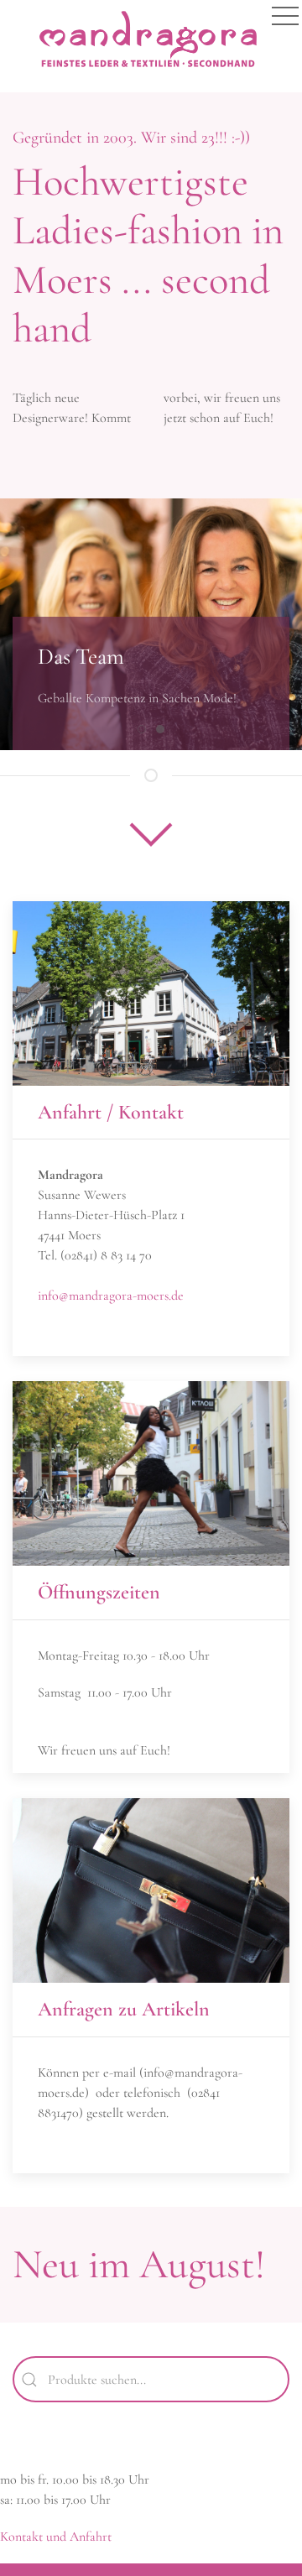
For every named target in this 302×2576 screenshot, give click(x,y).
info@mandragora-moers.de (111, 1296)
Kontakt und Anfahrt (56, 2537)
